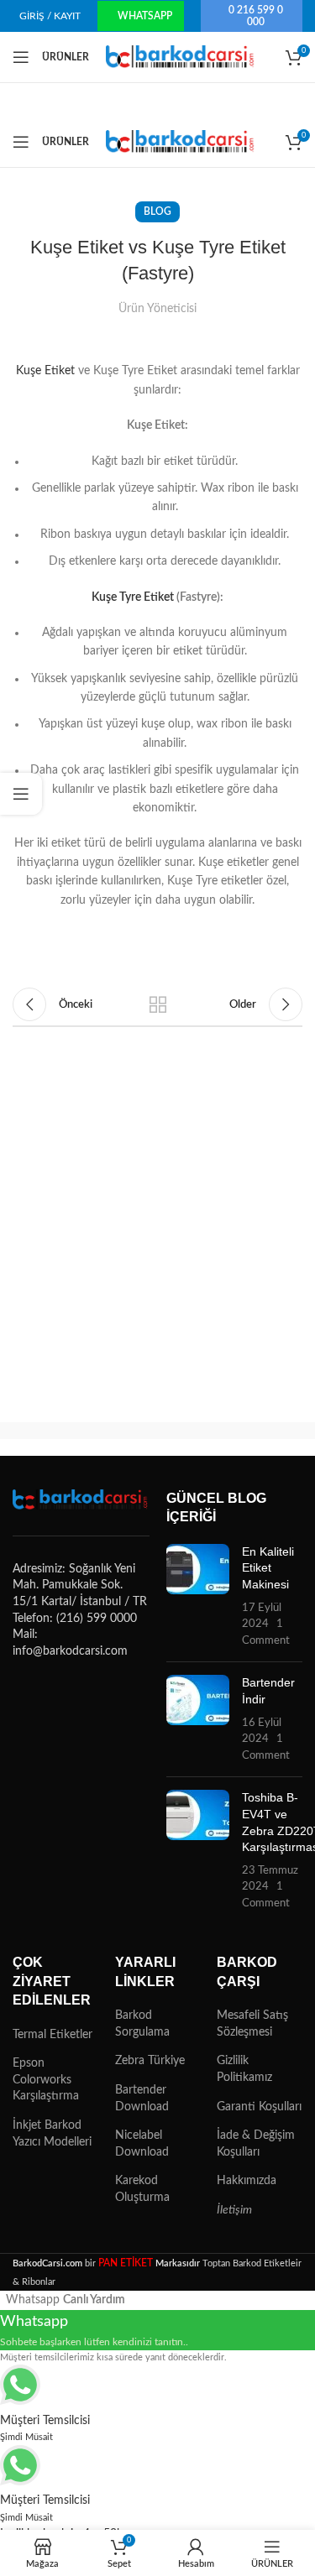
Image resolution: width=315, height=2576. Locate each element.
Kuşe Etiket (45, 371)
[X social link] (81, 963)
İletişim (234, 2210)
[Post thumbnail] (198, 1597)
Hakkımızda (247, 2181)
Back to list (158, 1004)
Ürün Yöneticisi (157, 309)
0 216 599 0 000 (256, 16)
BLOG (157, 211)
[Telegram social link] (228, 963)
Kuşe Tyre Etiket (133, 597)
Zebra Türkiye (150, 2061)
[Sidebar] (21, 794)
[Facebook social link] (33, 963)
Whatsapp (145, 16)
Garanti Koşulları (259, 2107)
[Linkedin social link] (179, 963)
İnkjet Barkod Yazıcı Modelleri (52, 2134)
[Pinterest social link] (130, 963)
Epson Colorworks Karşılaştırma (46, 2080)
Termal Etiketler (52, 2035)
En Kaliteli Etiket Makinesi (268, 1568)
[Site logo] (181, 57)
